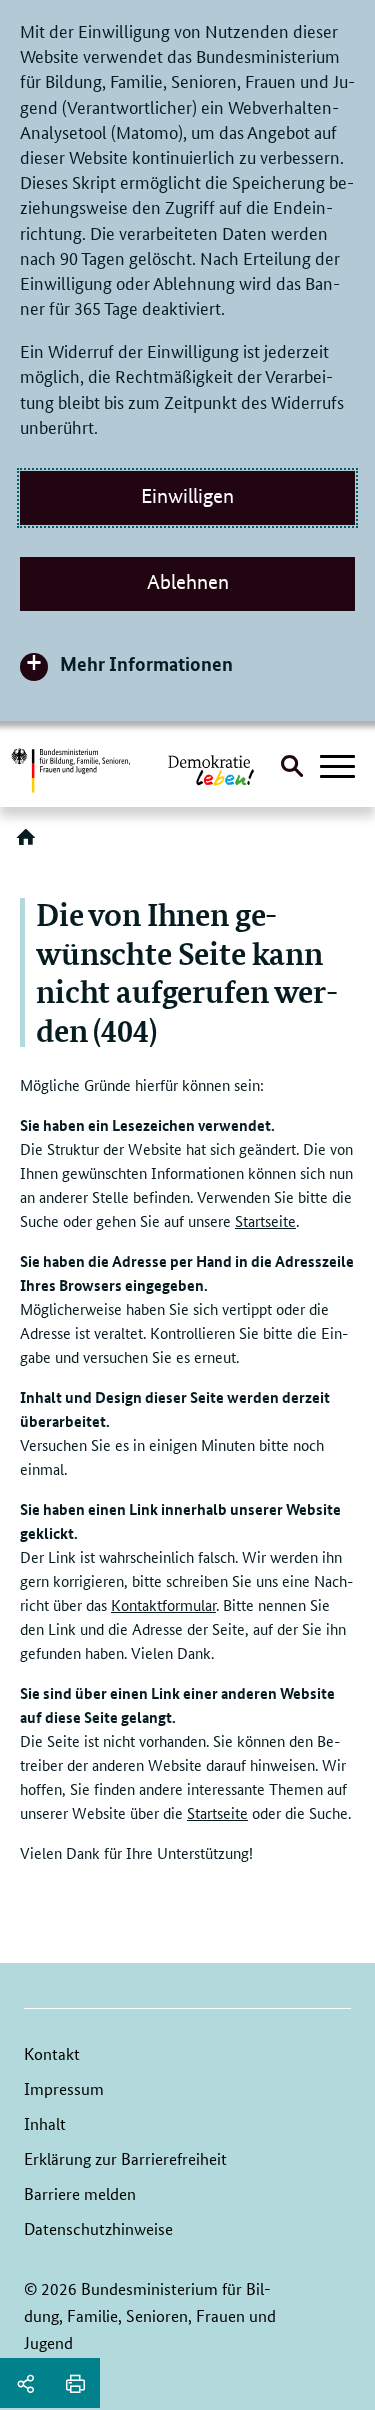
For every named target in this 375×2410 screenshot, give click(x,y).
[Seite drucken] (75, 2383)
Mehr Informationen (146, 663)
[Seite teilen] (25, 2383)
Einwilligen (187, 496)
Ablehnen (188, 582)
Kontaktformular (163, 1604)
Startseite (265, 1220)
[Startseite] (30, 844)
